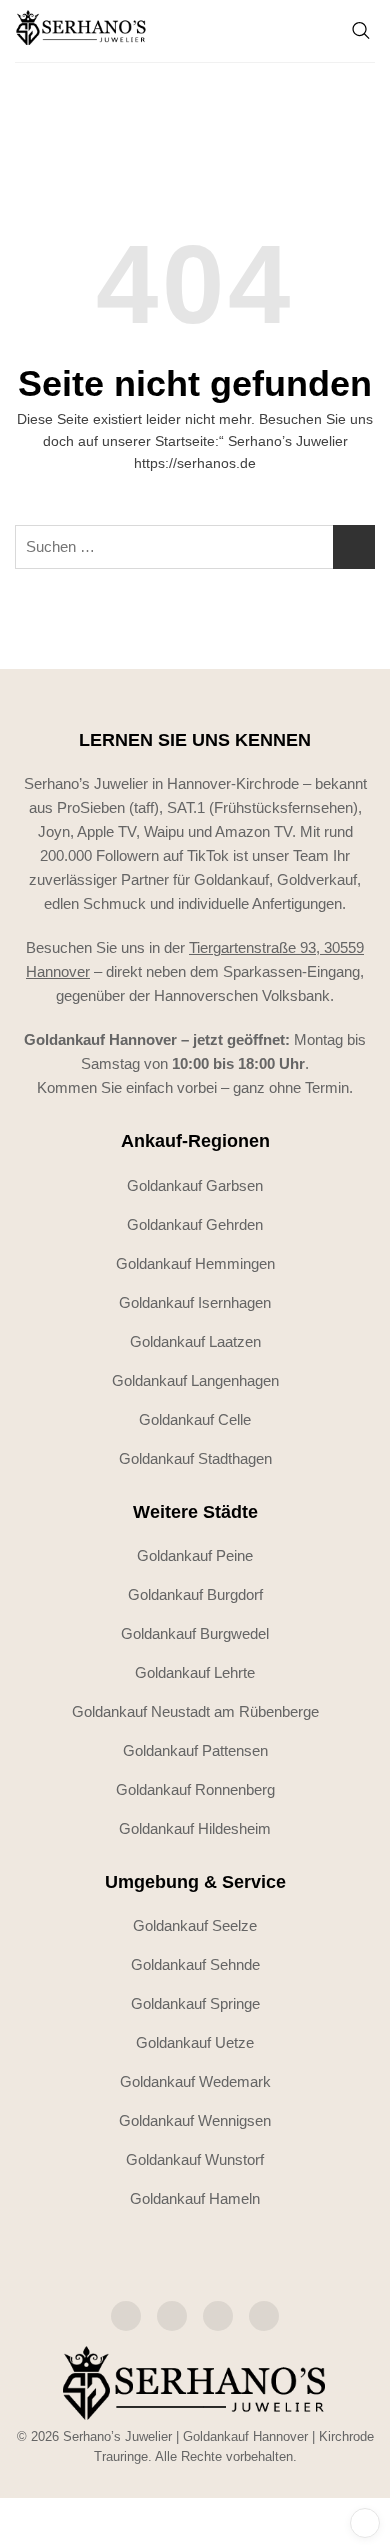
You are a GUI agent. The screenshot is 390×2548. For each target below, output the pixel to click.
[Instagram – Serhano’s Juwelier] (126, 2316)
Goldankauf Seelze (195, 1925)
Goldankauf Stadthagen (195, 1458)
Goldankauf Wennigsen (195, 2120)
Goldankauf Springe (195, 2003)
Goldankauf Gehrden (195, 1224)
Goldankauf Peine (195, 1555)
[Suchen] (354, 547)
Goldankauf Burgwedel (195, 1633)
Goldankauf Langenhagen (195, 1380)
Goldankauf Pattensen (195, 1750)
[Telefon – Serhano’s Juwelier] (264, 2316)
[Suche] (361, 30)
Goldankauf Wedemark (195, 2081)
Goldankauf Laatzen (195, 1341)
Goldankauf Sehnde (195, 1964)
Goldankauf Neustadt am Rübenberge (195, 1711)
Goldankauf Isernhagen (195, 1302)
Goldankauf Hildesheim (195, 1828)
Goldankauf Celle (195, 1419)
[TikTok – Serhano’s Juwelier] (172, 2316)
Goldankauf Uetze (195, 2042)
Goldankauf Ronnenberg (195, 1789)
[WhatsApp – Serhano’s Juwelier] (218, 2316)
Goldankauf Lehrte (195, 1672)
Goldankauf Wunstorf (195, 2159)
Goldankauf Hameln (195, 2198)
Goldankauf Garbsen (195, 1185)
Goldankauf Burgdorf (195, 1594)
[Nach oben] (365, 2523)
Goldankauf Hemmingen (195, 1263)
